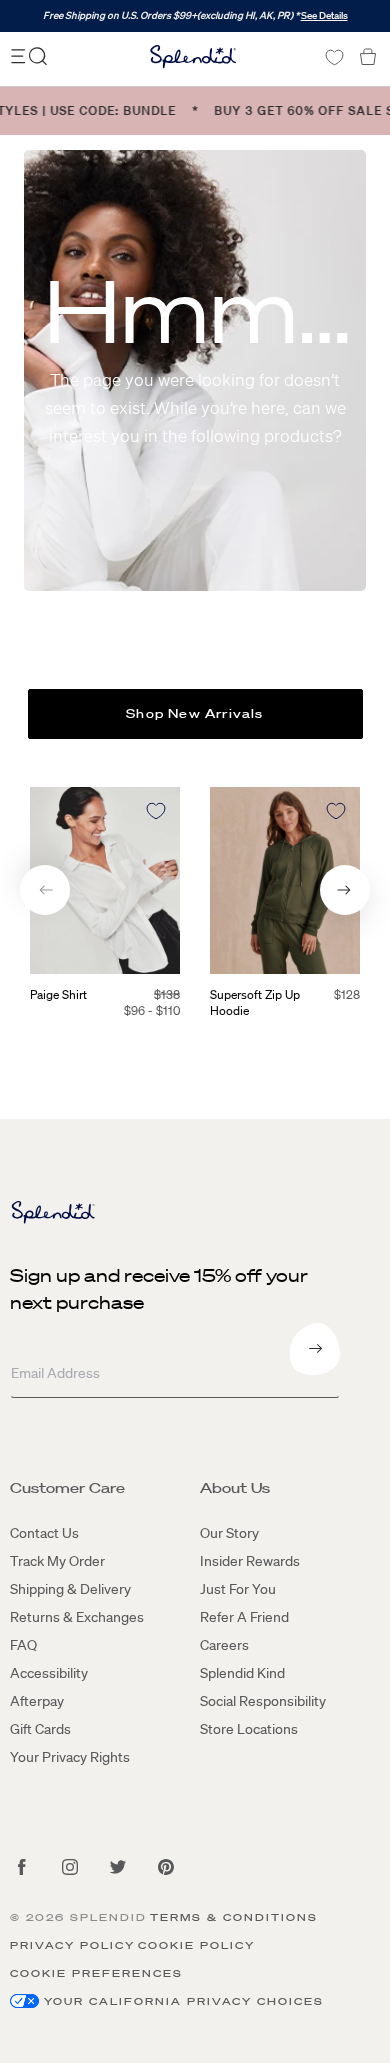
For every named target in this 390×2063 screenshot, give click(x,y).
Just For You (238, 1589)
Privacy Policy (72, 1945)
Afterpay (37, 1701)
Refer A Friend (244, 1617)
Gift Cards (40, 1729)
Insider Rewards (250, 1561)
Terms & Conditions (234, 1917)
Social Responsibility (263, 1701)
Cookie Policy (196, 1945)
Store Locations (249, 1729)
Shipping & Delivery (70, 1589)
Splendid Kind (242, 1673)
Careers (224, 1645)
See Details (324, 15)
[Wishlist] (334, 57)
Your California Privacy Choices (184, 2001)
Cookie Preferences (96, 1973)
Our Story (229, 1533)
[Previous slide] (45, 890)
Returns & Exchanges (77, 1617)
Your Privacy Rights (70, 1757)
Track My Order (57, 1561)
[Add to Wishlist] (156, 811)
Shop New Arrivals (194, 713)
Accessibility (49, 1673)
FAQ (23, 1645)
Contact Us (44, 1533)
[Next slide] (345, 890)
